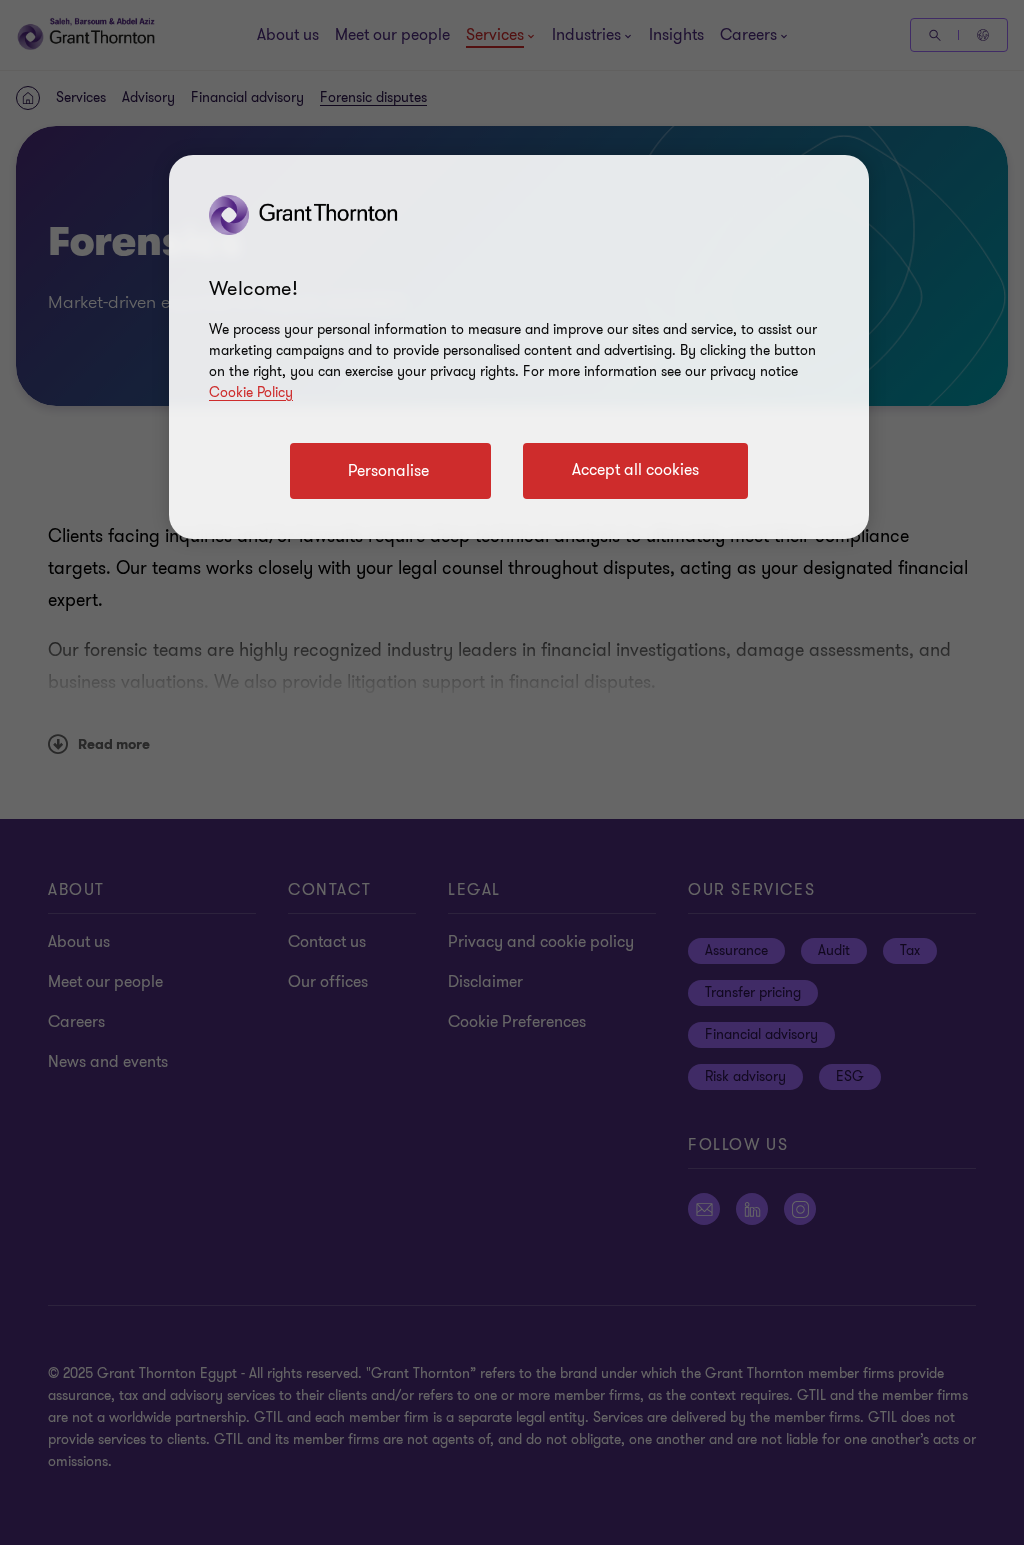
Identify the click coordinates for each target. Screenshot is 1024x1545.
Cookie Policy (251, 392)
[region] (519, 347)
